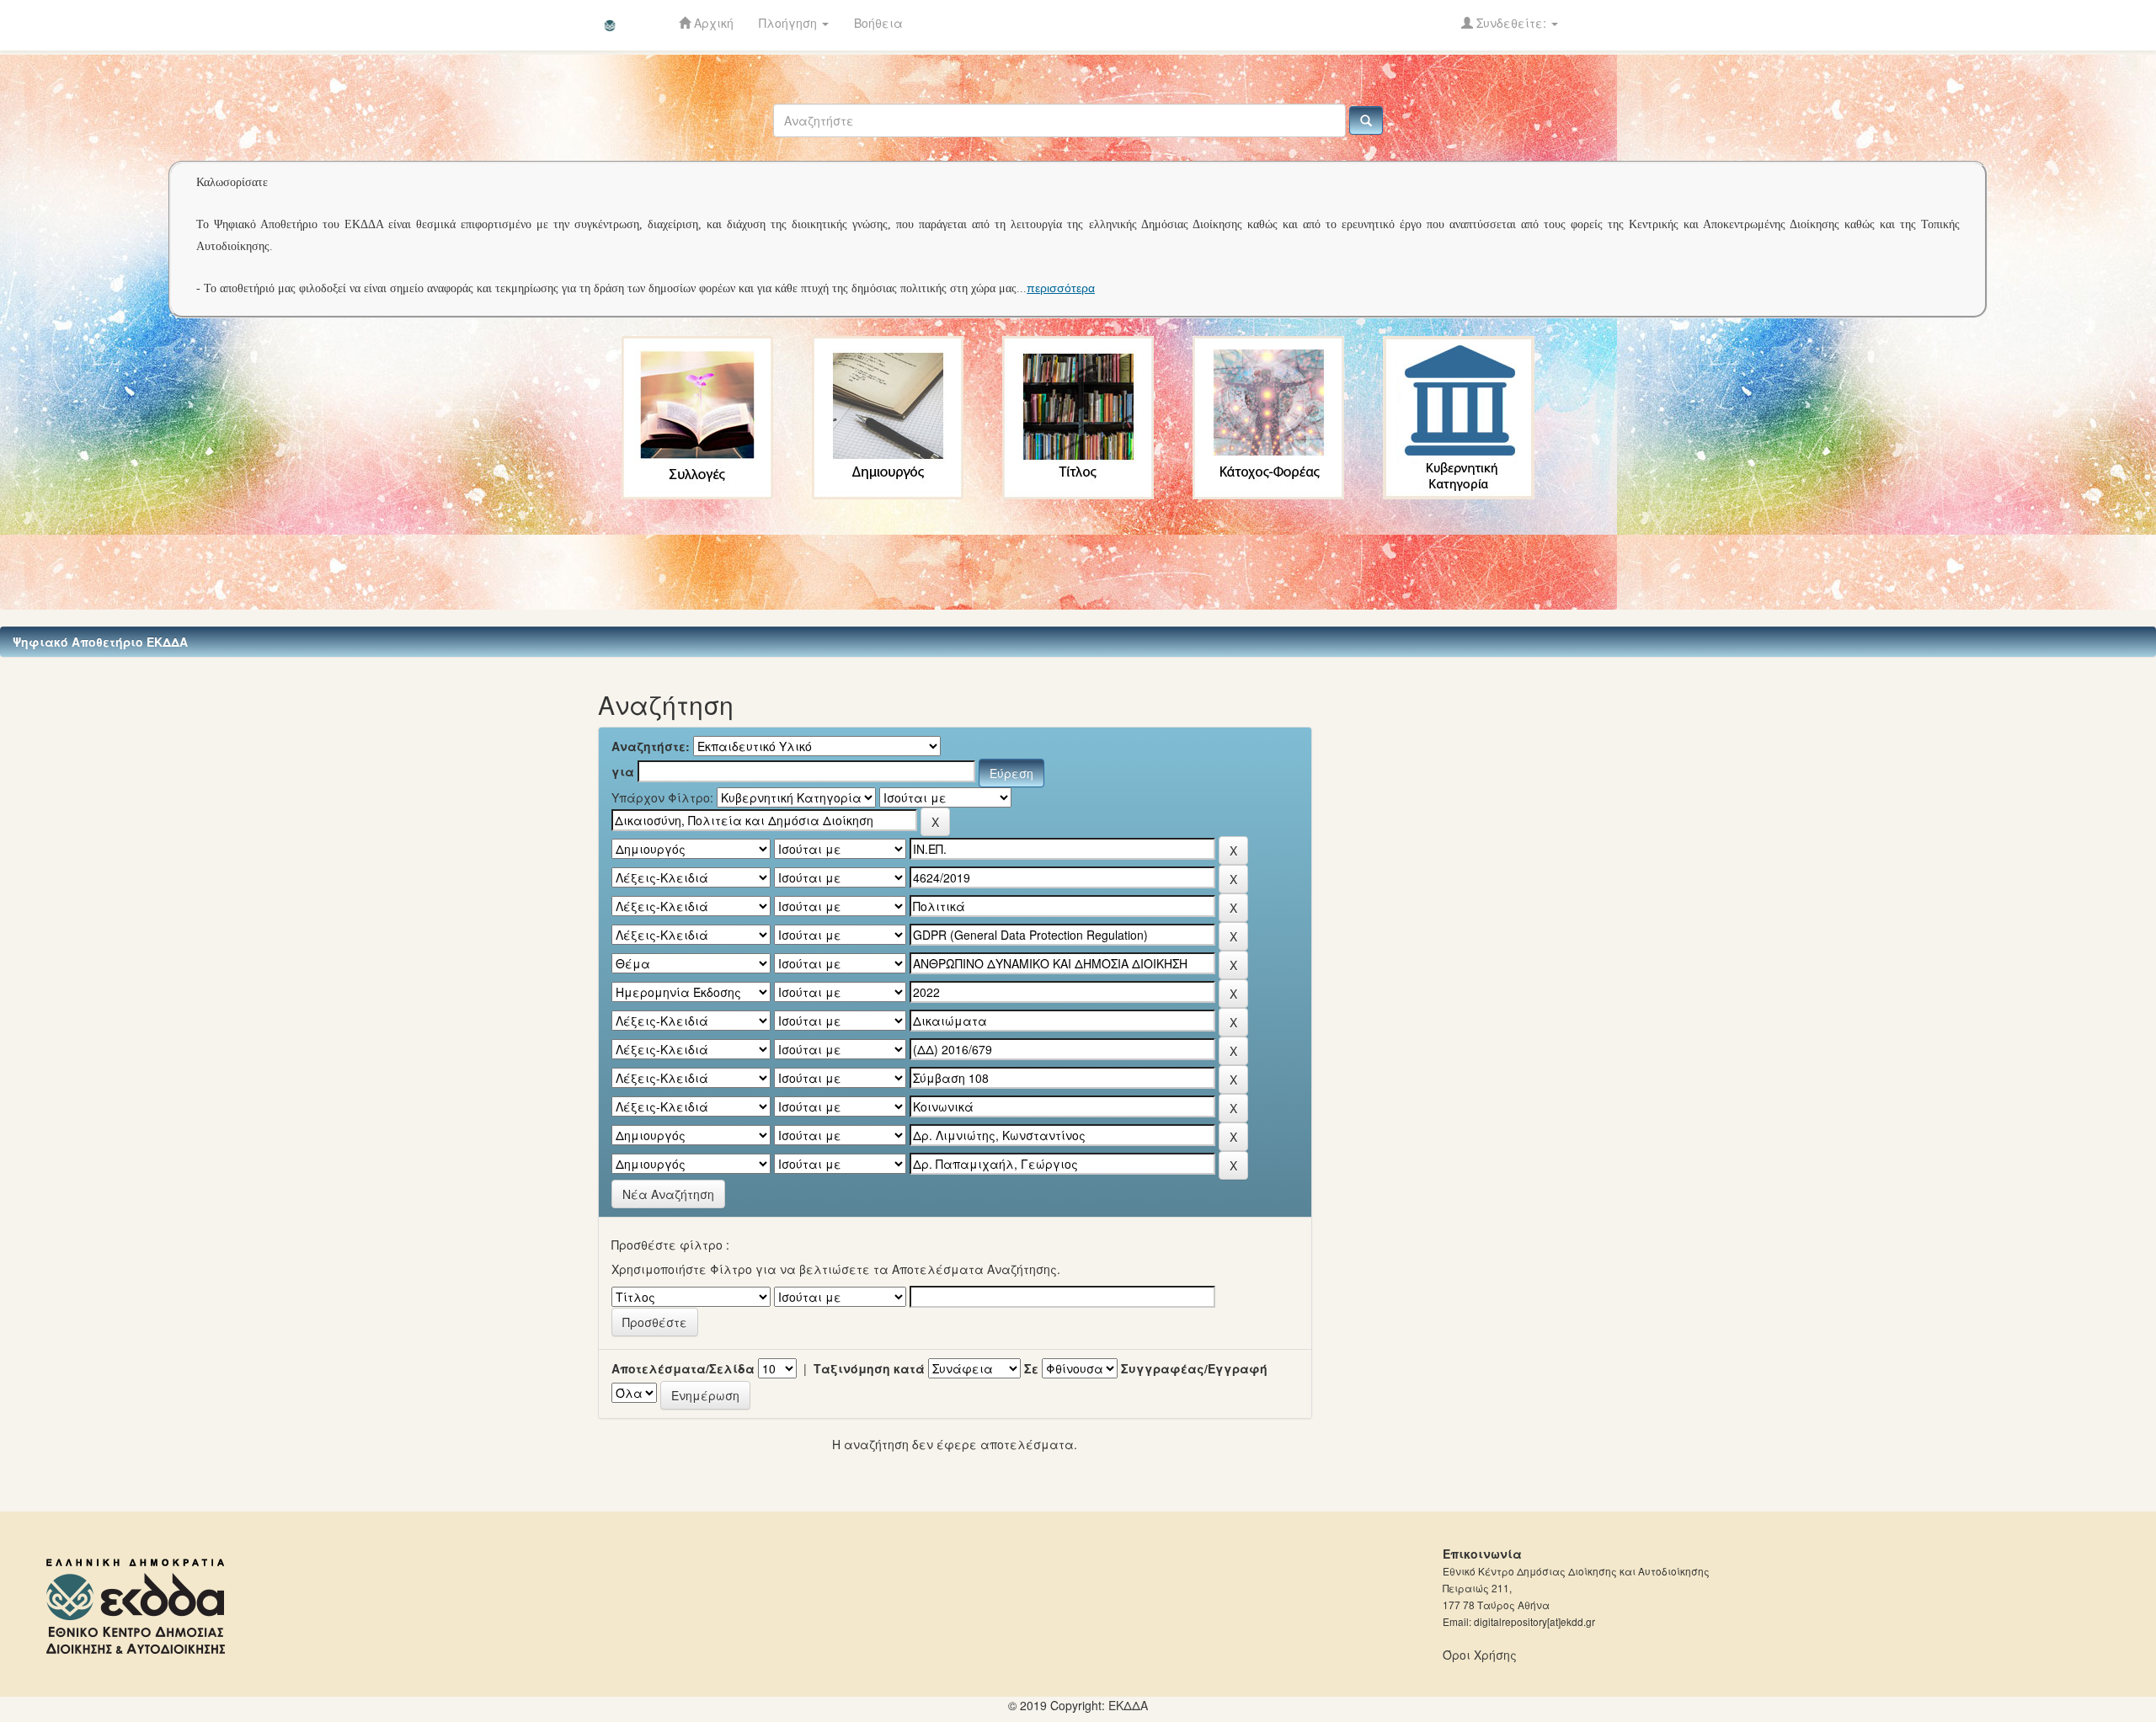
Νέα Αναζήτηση (668, 1194)
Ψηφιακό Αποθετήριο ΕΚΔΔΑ (100, 642)
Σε (1031, 1368)
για (623, 771)
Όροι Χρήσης (1480, 1655)
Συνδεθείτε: (1511, 23)
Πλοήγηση (790, 23)
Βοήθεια (878, 23)
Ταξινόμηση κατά (869, 1368)
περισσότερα (1061, 288)
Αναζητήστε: (651, 746)
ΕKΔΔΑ (1128, 1705)
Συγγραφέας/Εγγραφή (1194, 1368)
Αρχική (712, 23)
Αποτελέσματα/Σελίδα (683, 1368)
